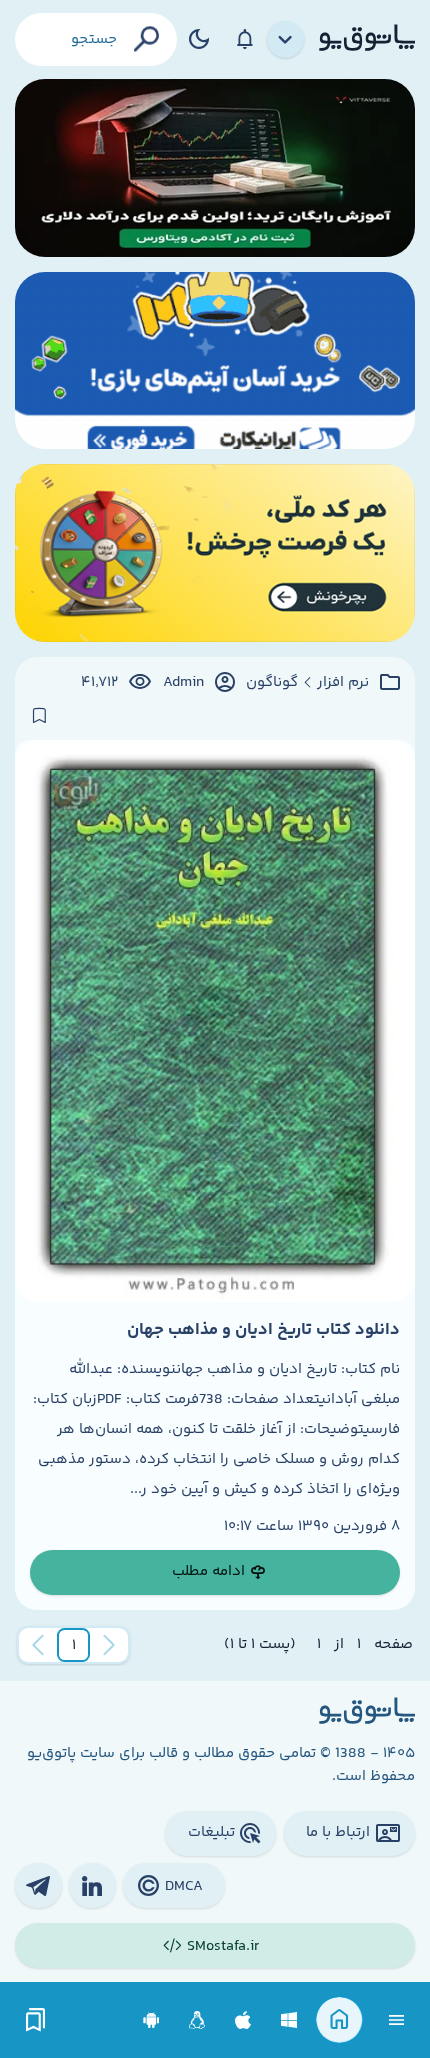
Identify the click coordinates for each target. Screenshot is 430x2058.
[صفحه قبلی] (109, 1645)
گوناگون (272, 683)
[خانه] (339, 2020)
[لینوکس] (197, 2020)
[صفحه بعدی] (38, 1645)
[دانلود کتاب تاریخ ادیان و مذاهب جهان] (215, 1021)
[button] (74, 1645)
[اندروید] (151, 2020)
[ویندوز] (289, 2020)
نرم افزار (343, 683)
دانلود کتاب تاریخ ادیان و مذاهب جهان (263, 1330)
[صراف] (215, 553)
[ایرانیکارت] (215, 361)
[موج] (215, 168)
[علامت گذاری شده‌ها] (36, 2020)
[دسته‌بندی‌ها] (286, 40)
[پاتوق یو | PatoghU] (367, 39)
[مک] (243, 2020)
